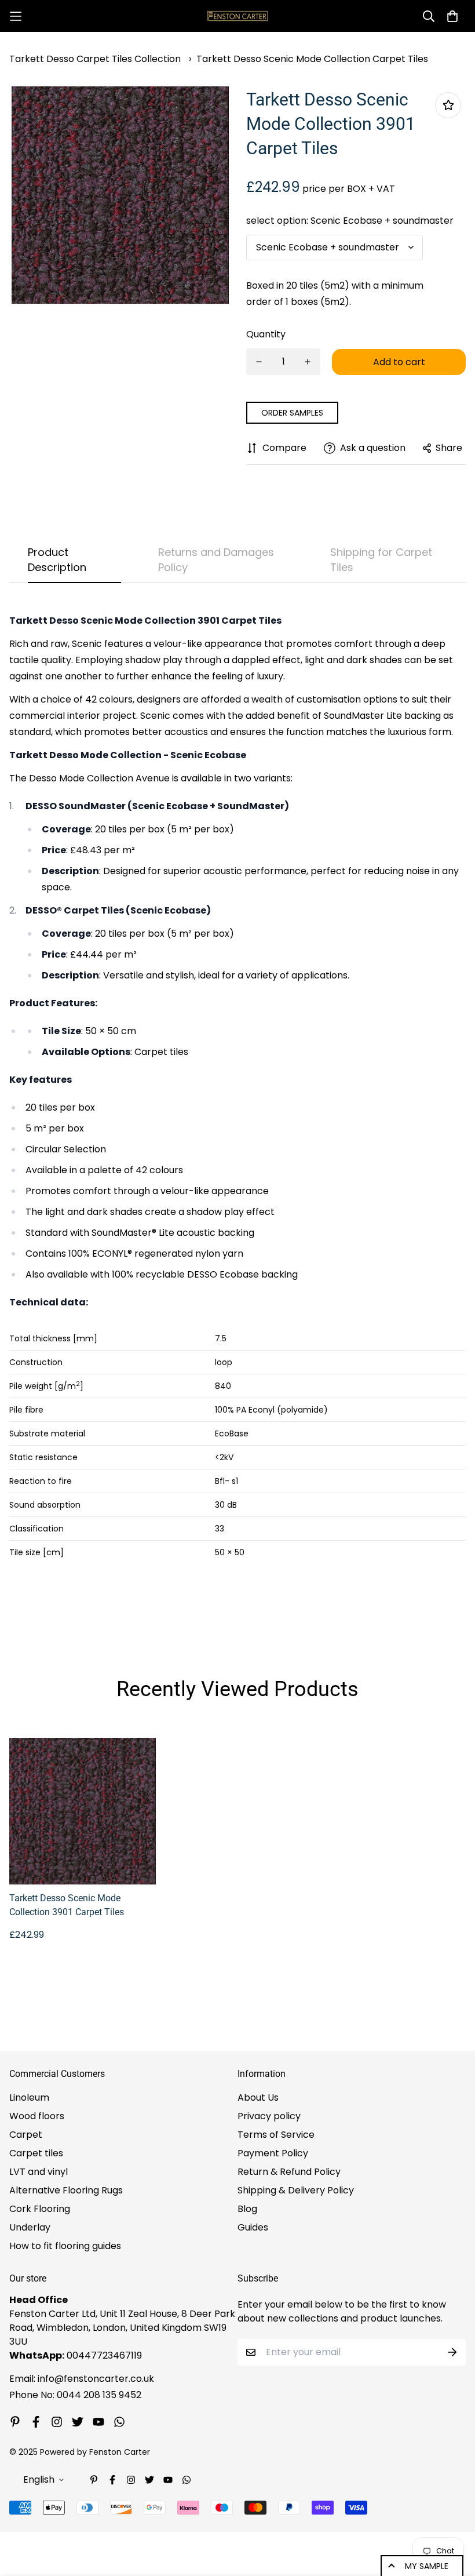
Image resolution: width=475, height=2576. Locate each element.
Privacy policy (269, 2116)
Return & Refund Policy (289, 2172)
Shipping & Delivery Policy (296, 2190)
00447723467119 (104, 2355)
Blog (247, 2209)
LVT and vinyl (39, 2172)
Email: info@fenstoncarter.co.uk (82, 2379)
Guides (253, 2227)
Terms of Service (276, 2135)
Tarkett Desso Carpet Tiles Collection (95, 59)
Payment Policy (273, 2153)
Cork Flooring (40, 2209)
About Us (258, 2097)
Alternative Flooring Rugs (66, 2190)
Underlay (30, 2227)
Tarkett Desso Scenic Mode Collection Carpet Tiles (312, 59)
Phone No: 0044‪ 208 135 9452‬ (75, 2395)
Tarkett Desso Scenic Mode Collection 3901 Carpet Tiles (67, 1905)
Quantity (266, 334)
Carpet (26, 2135)
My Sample (427, 2566)
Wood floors (37, 2116)
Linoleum (29, 2097)
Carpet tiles (36, 2153)
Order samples (292, 413)
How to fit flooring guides (65, 2246)
